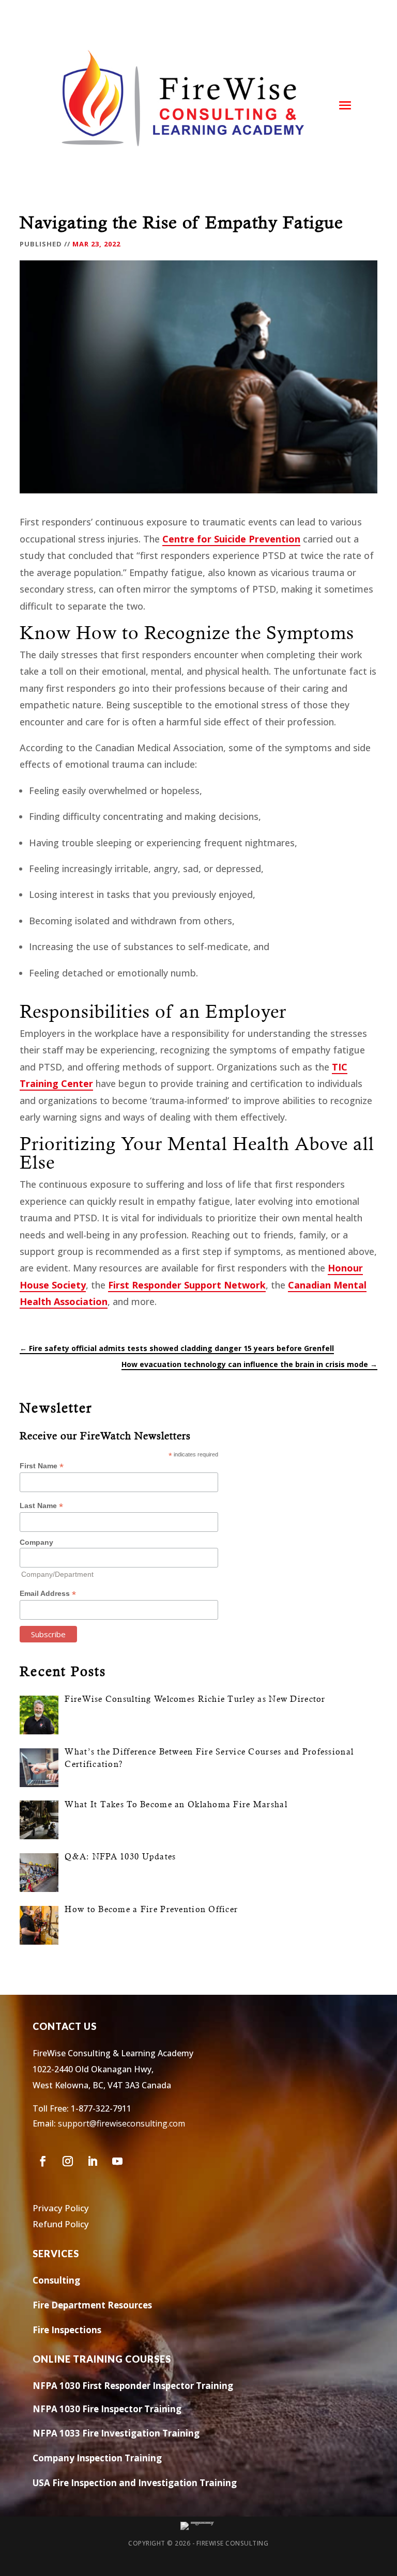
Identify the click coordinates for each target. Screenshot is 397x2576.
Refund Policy (61, 2224)
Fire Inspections (67, 2330)
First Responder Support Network (187, 1285)
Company (36, 1542)
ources (138, 2305)
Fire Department (69, 2305)
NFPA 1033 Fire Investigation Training (116, 2433)
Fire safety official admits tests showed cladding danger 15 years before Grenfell (177, 1348)
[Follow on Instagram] (68, 2161)
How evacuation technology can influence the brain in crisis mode (249, 1364)
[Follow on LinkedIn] (93, 2161)
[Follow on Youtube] (117, 2161)
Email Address (48, 1594)
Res (114, 2305)
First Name (42, 1466)
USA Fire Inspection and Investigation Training (135, 2483)
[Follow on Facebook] (43, 2161)
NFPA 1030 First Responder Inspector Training (133, 2386)
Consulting (56, 2280)
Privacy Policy (61, 2208)
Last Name (41, 1506)
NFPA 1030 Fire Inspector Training (107, 2409)
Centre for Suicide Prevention (231, 539)
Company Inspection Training (97, 2458)
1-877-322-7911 (101, 2108)
